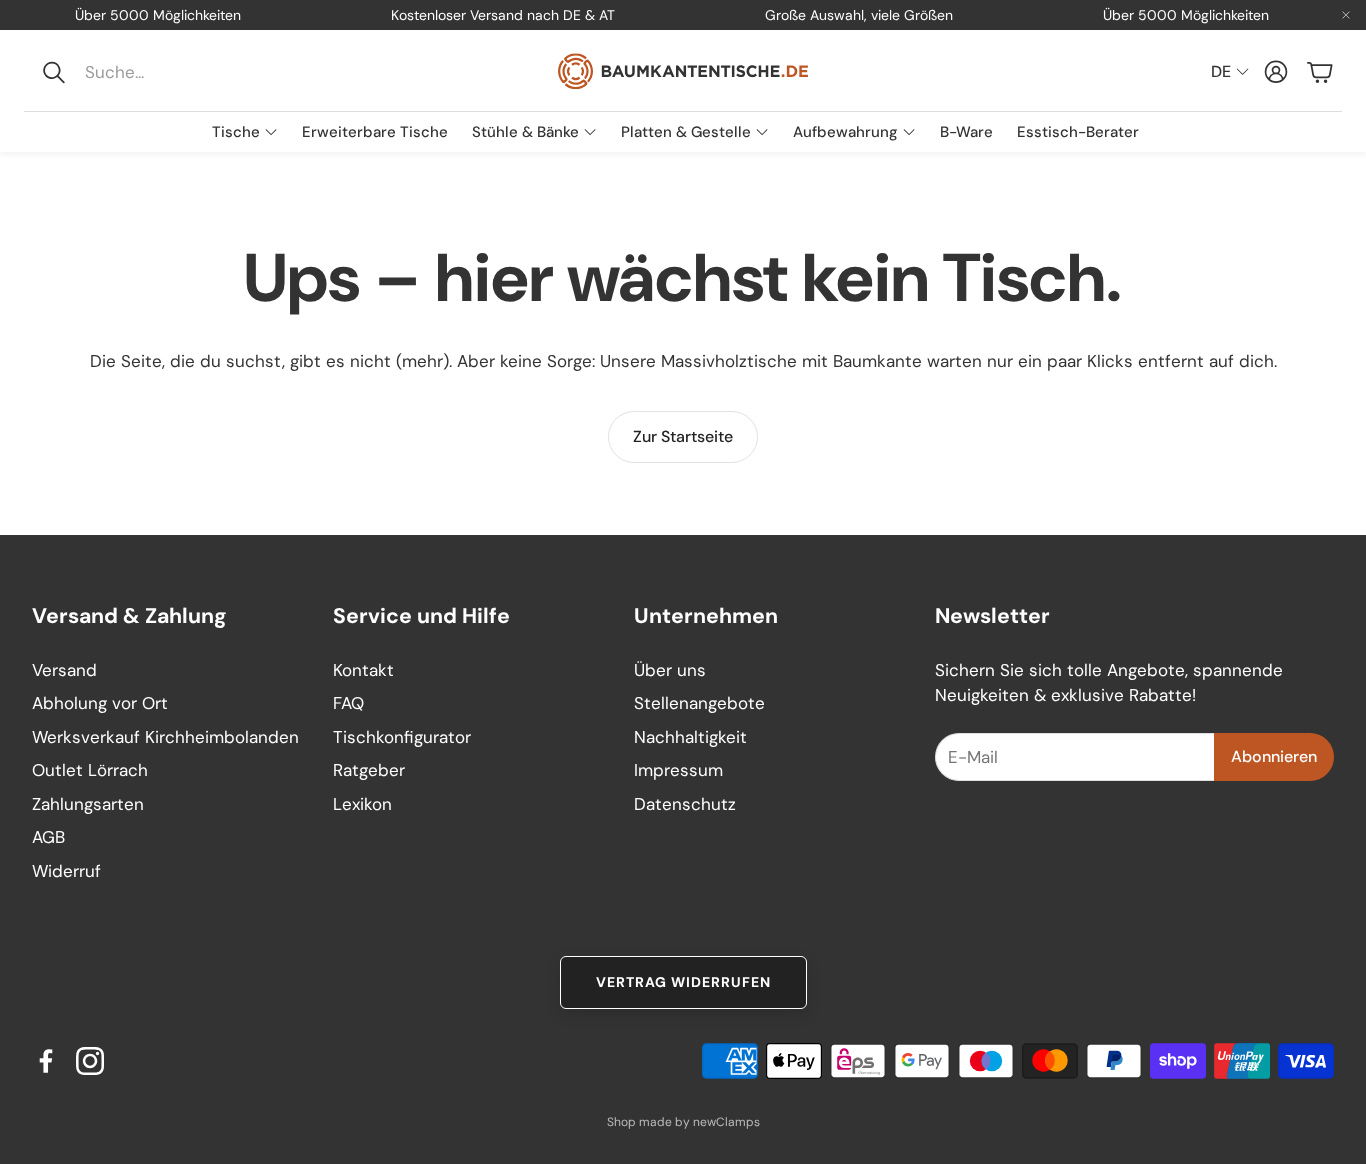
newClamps (726, 1122)
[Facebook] (46, 1061)
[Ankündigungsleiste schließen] (1346, 15)
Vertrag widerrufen (683, 982)
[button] (166, 72)
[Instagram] (90, 1061)
